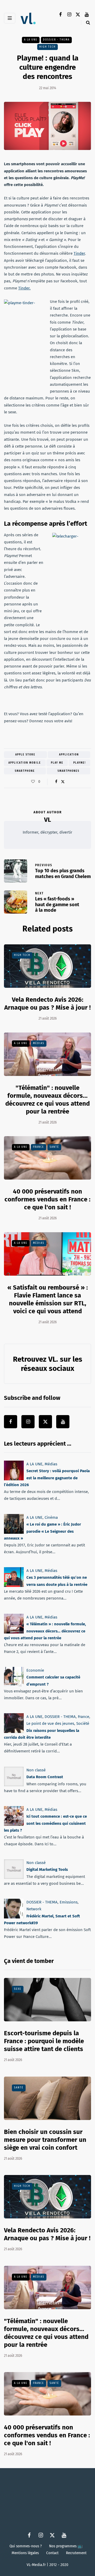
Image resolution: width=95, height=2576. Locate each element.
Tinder (79, 253)
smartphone (25, 771)
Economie (35, 1670)
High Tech (47, 47)
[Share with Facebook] (56, 782)
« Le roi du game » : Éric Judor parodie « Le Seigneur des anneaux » (42, 1531)
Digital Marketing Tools (47, 1870)
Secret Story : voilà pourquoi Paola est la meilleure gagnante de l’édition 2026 (47, 1478)
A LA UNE (31, 40)
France (39, 1147)
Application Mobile (25, 763)
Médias (39, 1043)
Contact (52, 2553)
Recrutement (76, 2553)
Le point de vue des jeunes (50, 1724)
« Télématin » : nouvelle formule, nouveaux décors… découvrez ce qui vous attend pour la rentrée (45, 1631)
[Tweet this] (63, 782)
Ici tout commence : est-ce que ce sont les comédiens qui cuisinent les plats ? (45, 1823)
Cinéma (51, 1517)
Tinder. (24, 288)
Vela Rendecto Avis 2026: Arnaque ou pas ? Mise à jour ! (47, 1004)
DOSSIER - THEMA (56, 40)
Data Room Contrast (45, 1777)
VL (47, 820)
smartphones (68, 771)
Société (83, 1724)
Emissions (69, 1902)
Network (34, 1909)
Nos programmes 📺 (66, 2546)
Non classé (36, 1770)
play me (57, 763)
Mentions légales (25, 2553)
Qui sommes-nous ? (26, 2546)
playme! (80, 763)
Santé (54, 1147)
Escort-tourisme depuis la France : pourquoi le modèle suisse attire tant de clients (44, 2041)
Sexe (18, 1989)
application (69, 755)
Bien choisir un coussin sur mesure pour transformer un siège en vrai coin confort (45, 2140)
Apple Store (25, 755)
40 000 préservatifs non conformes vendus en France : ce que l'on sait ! (47, 1199)
